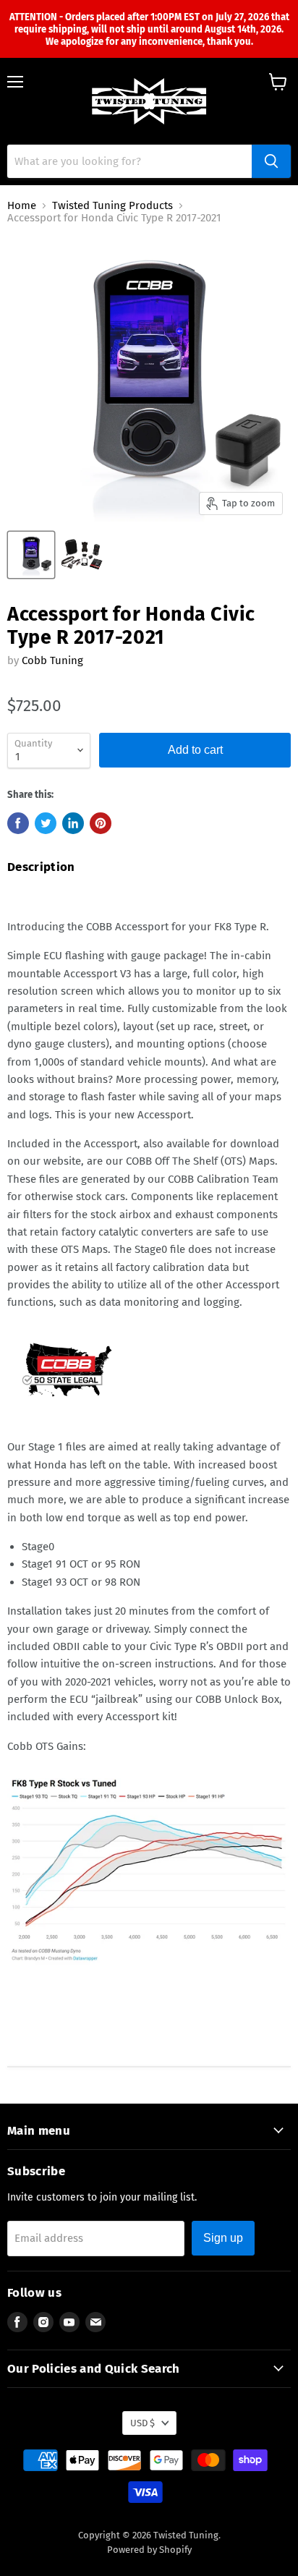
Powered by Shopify (149, 2550)
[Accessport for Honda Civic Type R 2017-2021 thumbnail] (31, 555)
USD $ (142, 2423)
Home (22, 206)
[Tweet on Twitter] (46, 823)
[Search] (271, 161)
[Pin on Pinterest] (101, 823)
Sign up (223, 2238)
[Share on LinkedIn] (73, 823)
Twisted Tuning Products (112, 206)
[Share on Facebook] (18, 823)
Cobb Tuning (52, 660)
